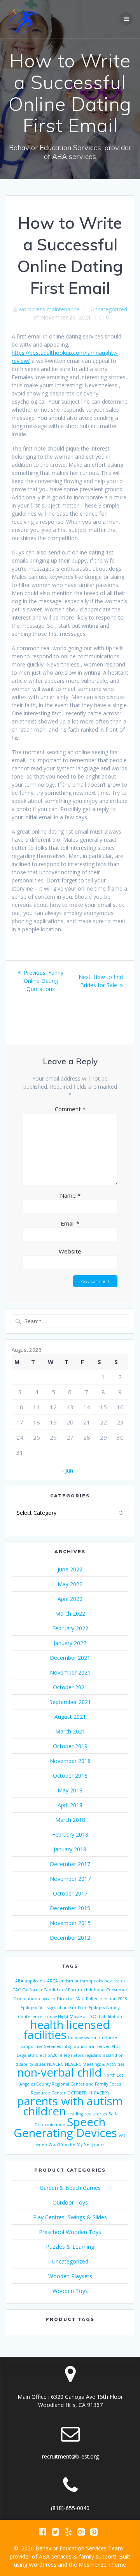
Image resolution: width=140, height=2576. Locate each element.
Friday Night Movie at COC (71, 2017)
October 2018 (70, 1776)
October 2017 (70, 1893)
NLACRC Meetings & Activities (95, 2064)
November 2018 (70, 1761)
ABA (19, 1981)
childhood (94, 1990)
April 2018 (70, 1805)
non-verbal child (59, 2072)
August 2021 (70, 1717)
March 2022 (70, 1613)
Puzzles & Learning (70, 2247)
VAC (122, 2136)
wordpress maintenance (49, 309)
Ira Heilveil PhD (104, 2046)
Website (70, 1251)
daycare (47, 1999)
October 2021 (70, 1687)
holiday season (83, 2037)
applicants (35, 1981)
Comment (70, 1109)
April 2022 (70, 1599)
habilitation (110, 2017)
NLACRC (55, 2064)
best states (115, 1981)
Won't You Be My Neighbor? (76, 2144)
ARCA (52, 1981)
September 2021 (70, 1702)
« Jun (67, 1470)
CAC (17, 1990)
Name (70, 1195)
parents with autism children (70, 2106)
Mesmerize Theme (102, 2565)
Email (70, 1223)
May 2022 (70, 1584)
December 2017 (70, 1864)
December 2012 (70, 1938)
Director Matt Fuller (77, 1999)
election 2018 (113, 1999)
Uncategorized (109, 309)
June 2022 (70, 1569)
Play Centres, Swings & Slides (70, 2217)
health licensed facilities (67, 2030)
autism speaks (89, 1981)
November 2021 (70, 1672)
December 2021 (70, 1658)
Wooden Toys (70, 2291)
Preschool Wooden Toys (70, 2232)
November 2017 (70, 1879)
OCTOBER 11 (80, 2093)
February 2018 (70, 1834)
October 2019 (70, 1746)
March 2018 (70, 1820)
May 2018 (70, 1790)
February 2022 (70, 1628)
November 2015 (70, 1923)
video (41, 2144)
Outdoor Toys (70, 2202)
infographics (75, 2046)
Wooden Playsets (70, 2276)
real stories (96, 2114)
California (32, 1990)
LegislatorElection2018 (39, 2055)
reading (75, 2114)
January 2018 (70, 1849)
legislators (74, 2055)
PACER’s (102, 2093)
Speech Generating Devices (65, 2127)
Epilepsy (29, 2008)
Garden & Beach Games (70, 2188)
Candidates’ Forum (63, 1990)
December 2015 (70, 1908)
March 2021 (70, 1731)
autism (66, 1981)
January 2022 (70, 1643)
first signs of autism (57, 2008)
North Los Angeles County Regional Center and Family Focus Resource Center (71, 2084)
